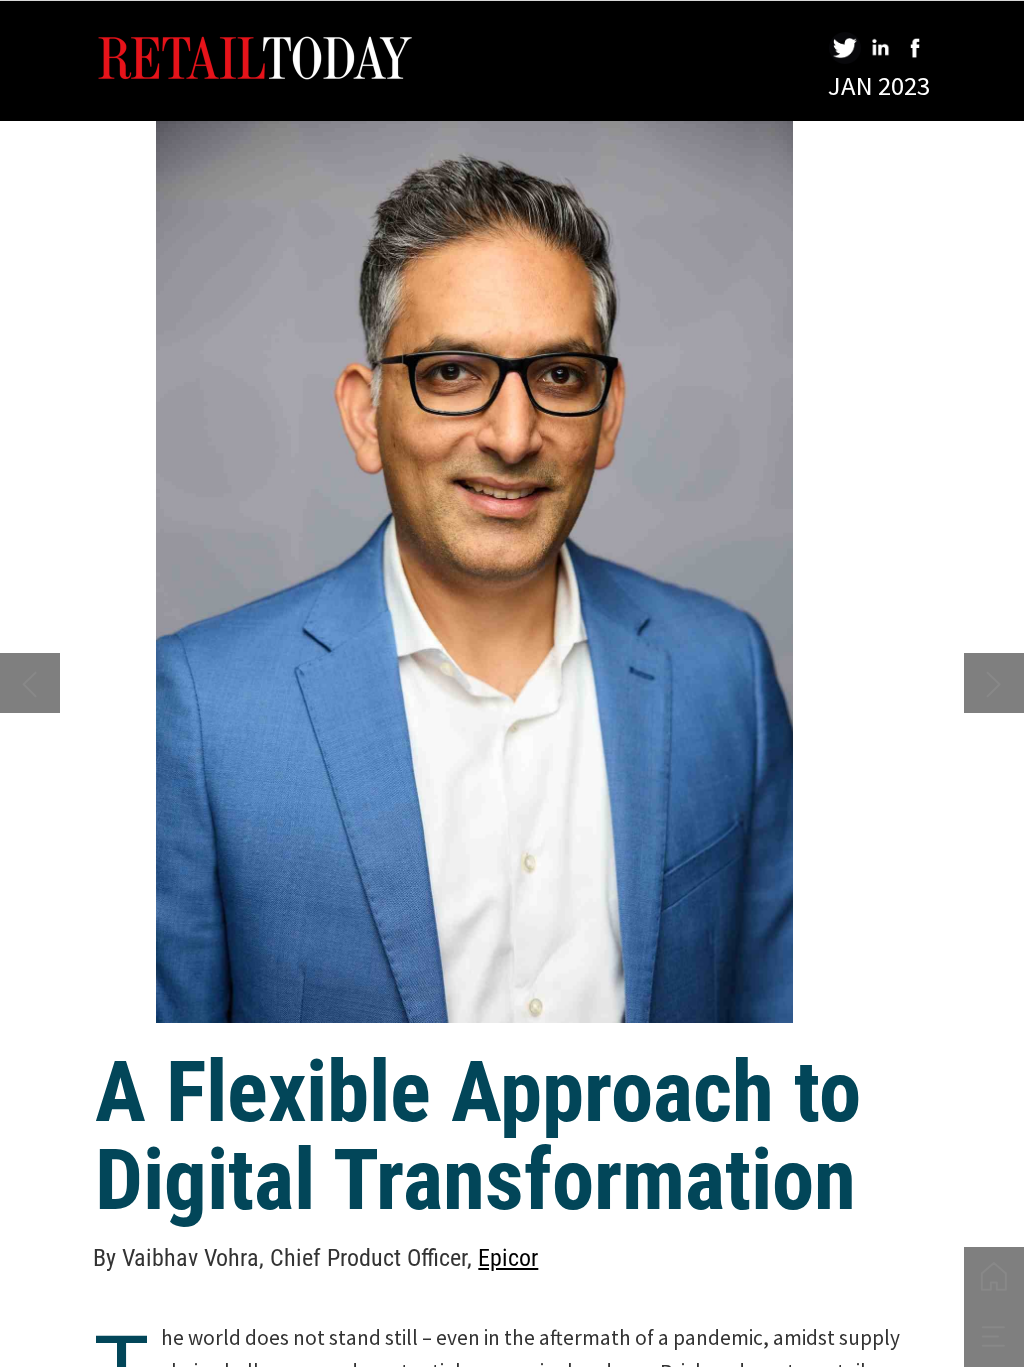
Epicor (508, 1258)
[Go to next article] (994, 683)
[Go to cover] (994, 1277)
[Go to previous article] (30, 683)
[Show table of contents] (994, 1337)
